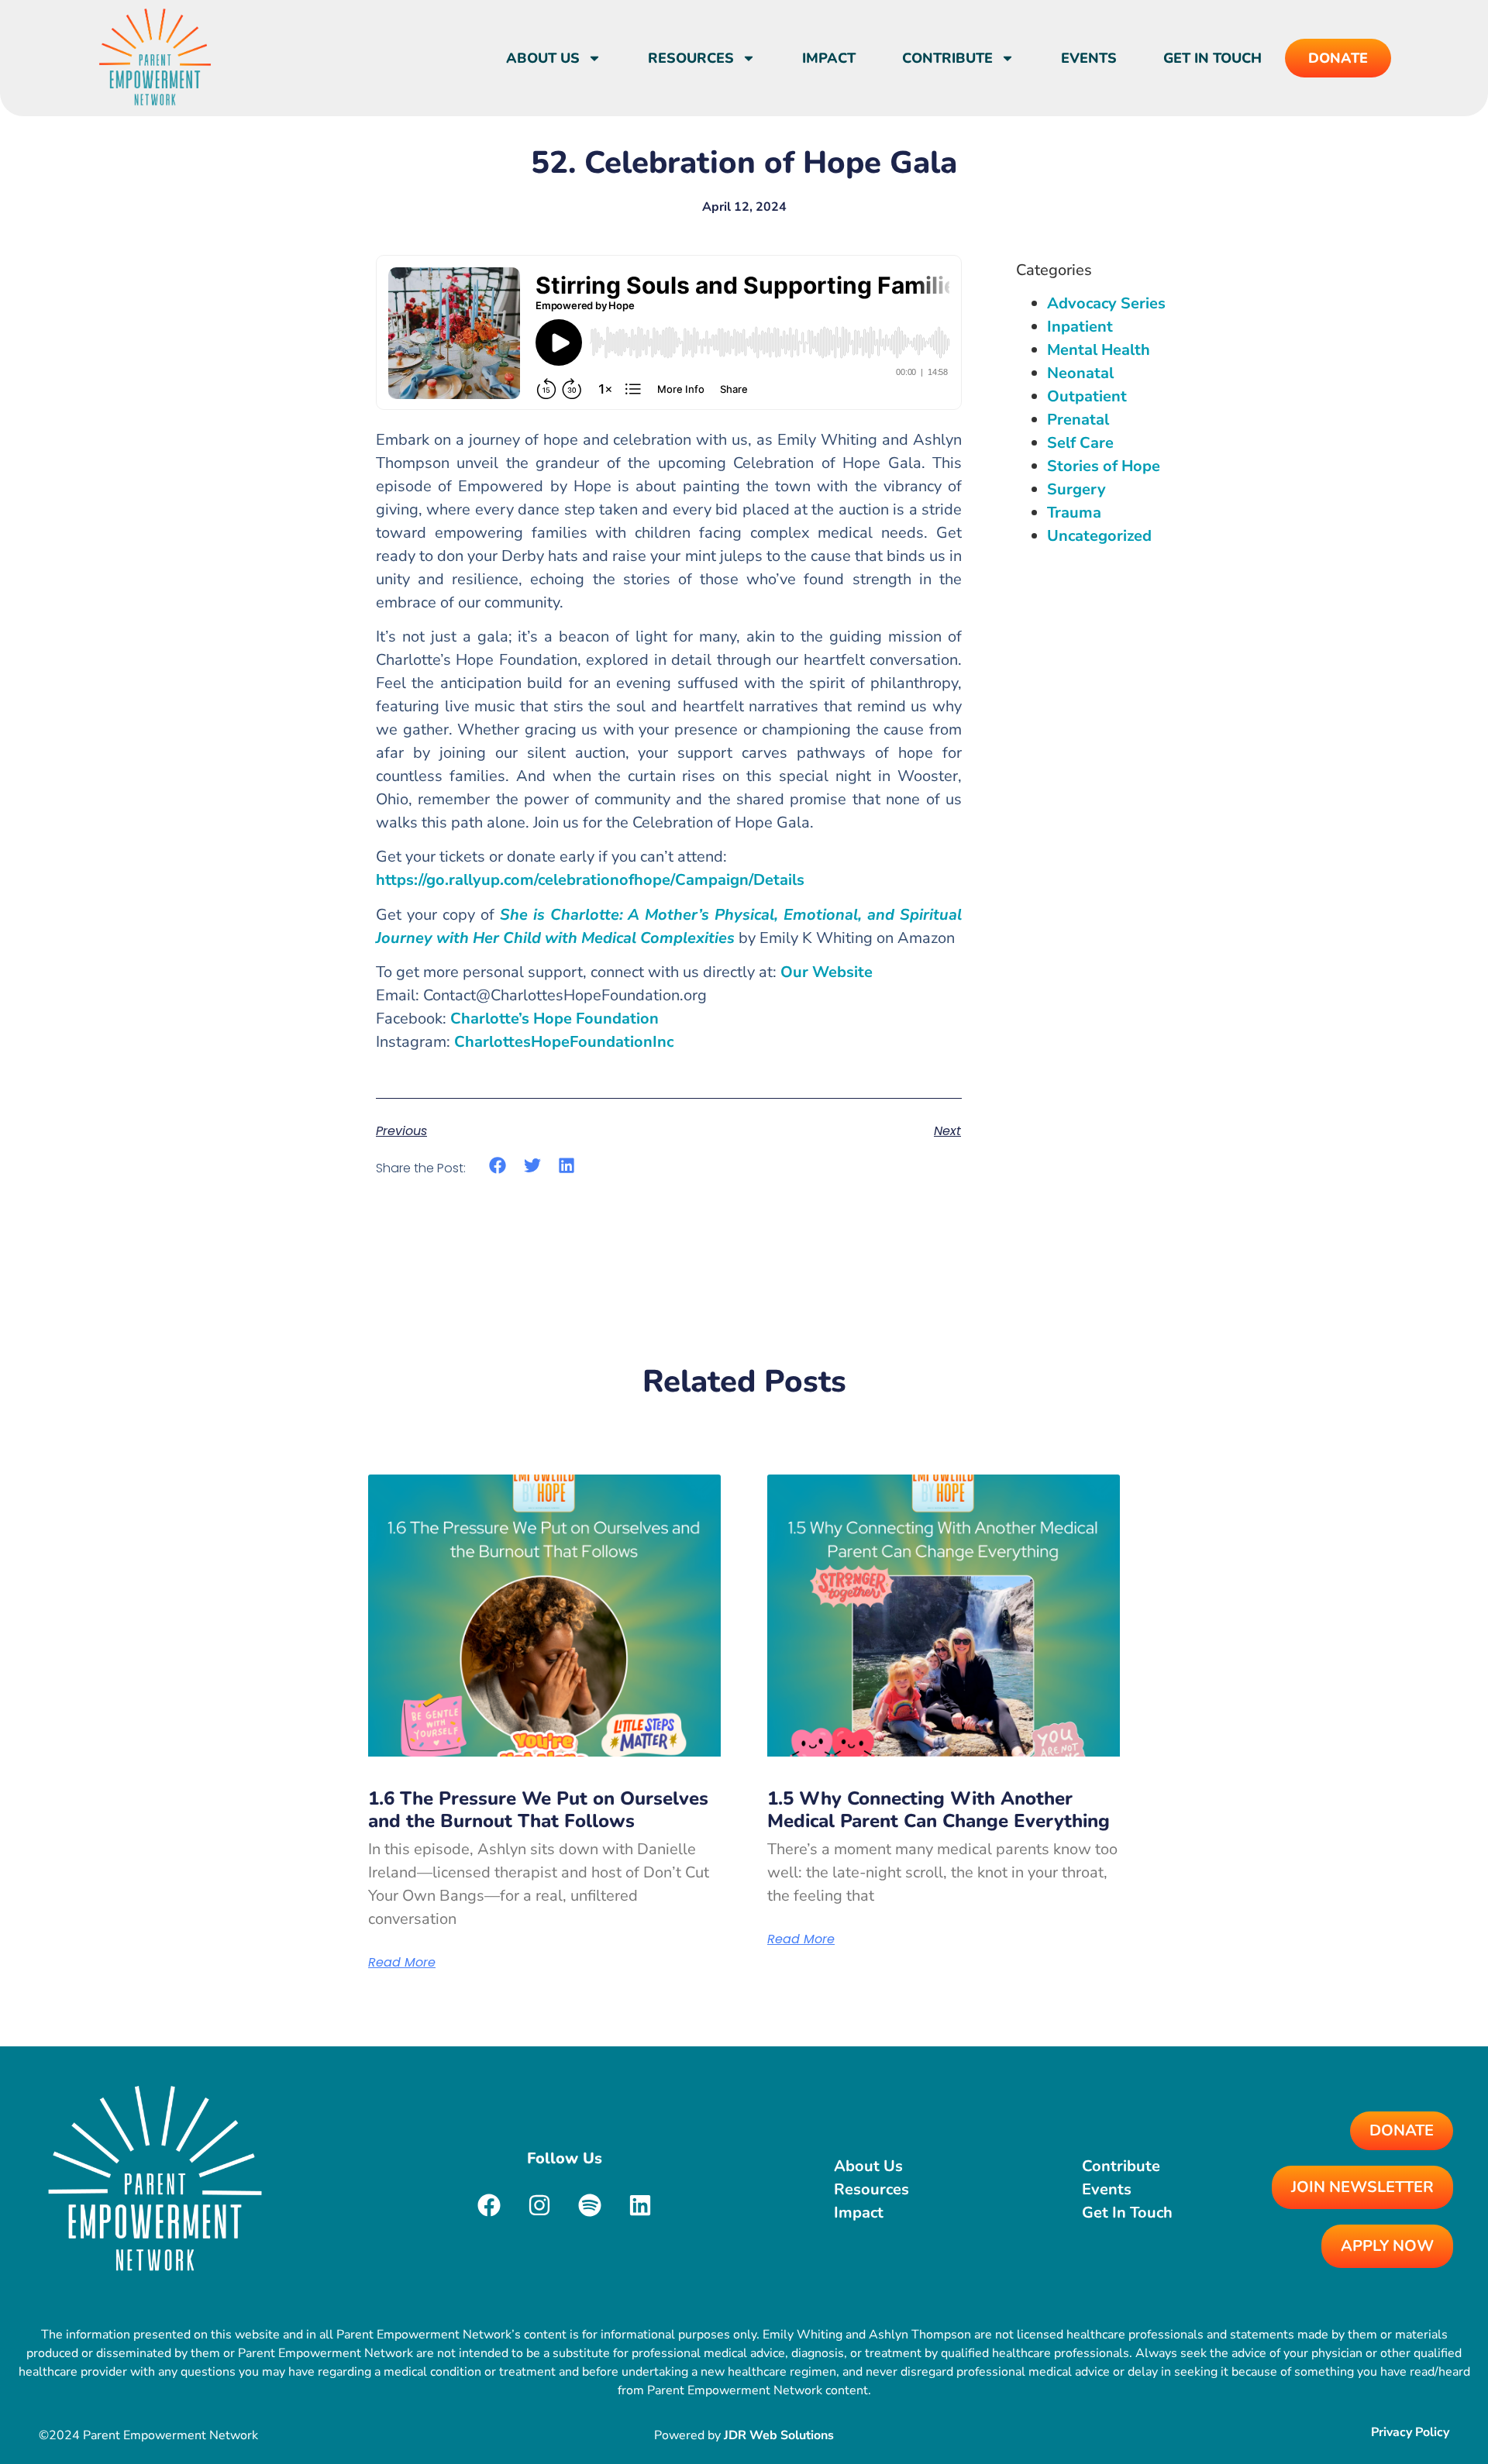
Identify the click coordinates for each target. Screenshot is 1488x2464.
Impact (829, 58)
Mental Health (1099, 350)
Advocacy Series (1106, 303)
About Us (543, 58)
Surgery (1076, 489)
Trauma (1074, 513)
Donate (1338, 58)
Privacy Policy (1410, 2432)
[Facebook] (489, 2205)
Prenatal (1078, 420)
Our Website (827, 972)
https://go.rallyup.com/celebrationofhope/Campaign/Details (590, 880)
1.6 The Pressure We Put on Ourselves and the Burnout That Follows (538, 1810)
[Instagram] (539, 2205)
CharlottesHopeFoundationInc (564, 1042)
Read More (402, 1963)
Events (1089, 58)
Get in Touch (1212, 58)
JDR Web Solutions (779, 2435)
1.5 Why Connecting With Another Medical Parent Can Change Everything (939, 1810)
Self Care (1080, 443)
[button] (498, 1165)
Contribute (947, 58)
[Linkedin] (640, 2205)
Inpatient (1080, 327)
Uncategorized (1099, 536)
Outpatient (1087, 396)
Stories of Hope (1104, 466)
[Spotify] (590, 2205)
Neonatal (1080, 373)
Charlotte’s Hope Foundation (555, 1019)
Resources (691, 58)
